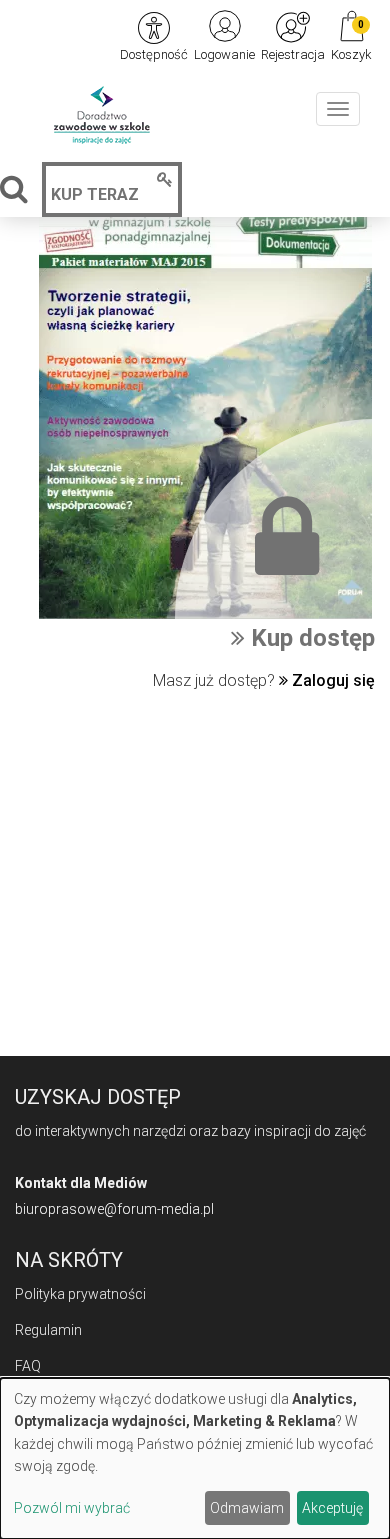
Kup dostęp (310, 638)
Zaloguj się (331, 680)
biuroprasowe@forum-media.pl (114, 1209)
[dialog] (195, 1458)
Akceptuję (332, 1508)
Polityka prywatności (80, 1294)
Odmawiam (247, 1508)
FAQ (28, 1366)
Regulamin (48, 1330)
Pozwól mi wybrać (72, 1508)
